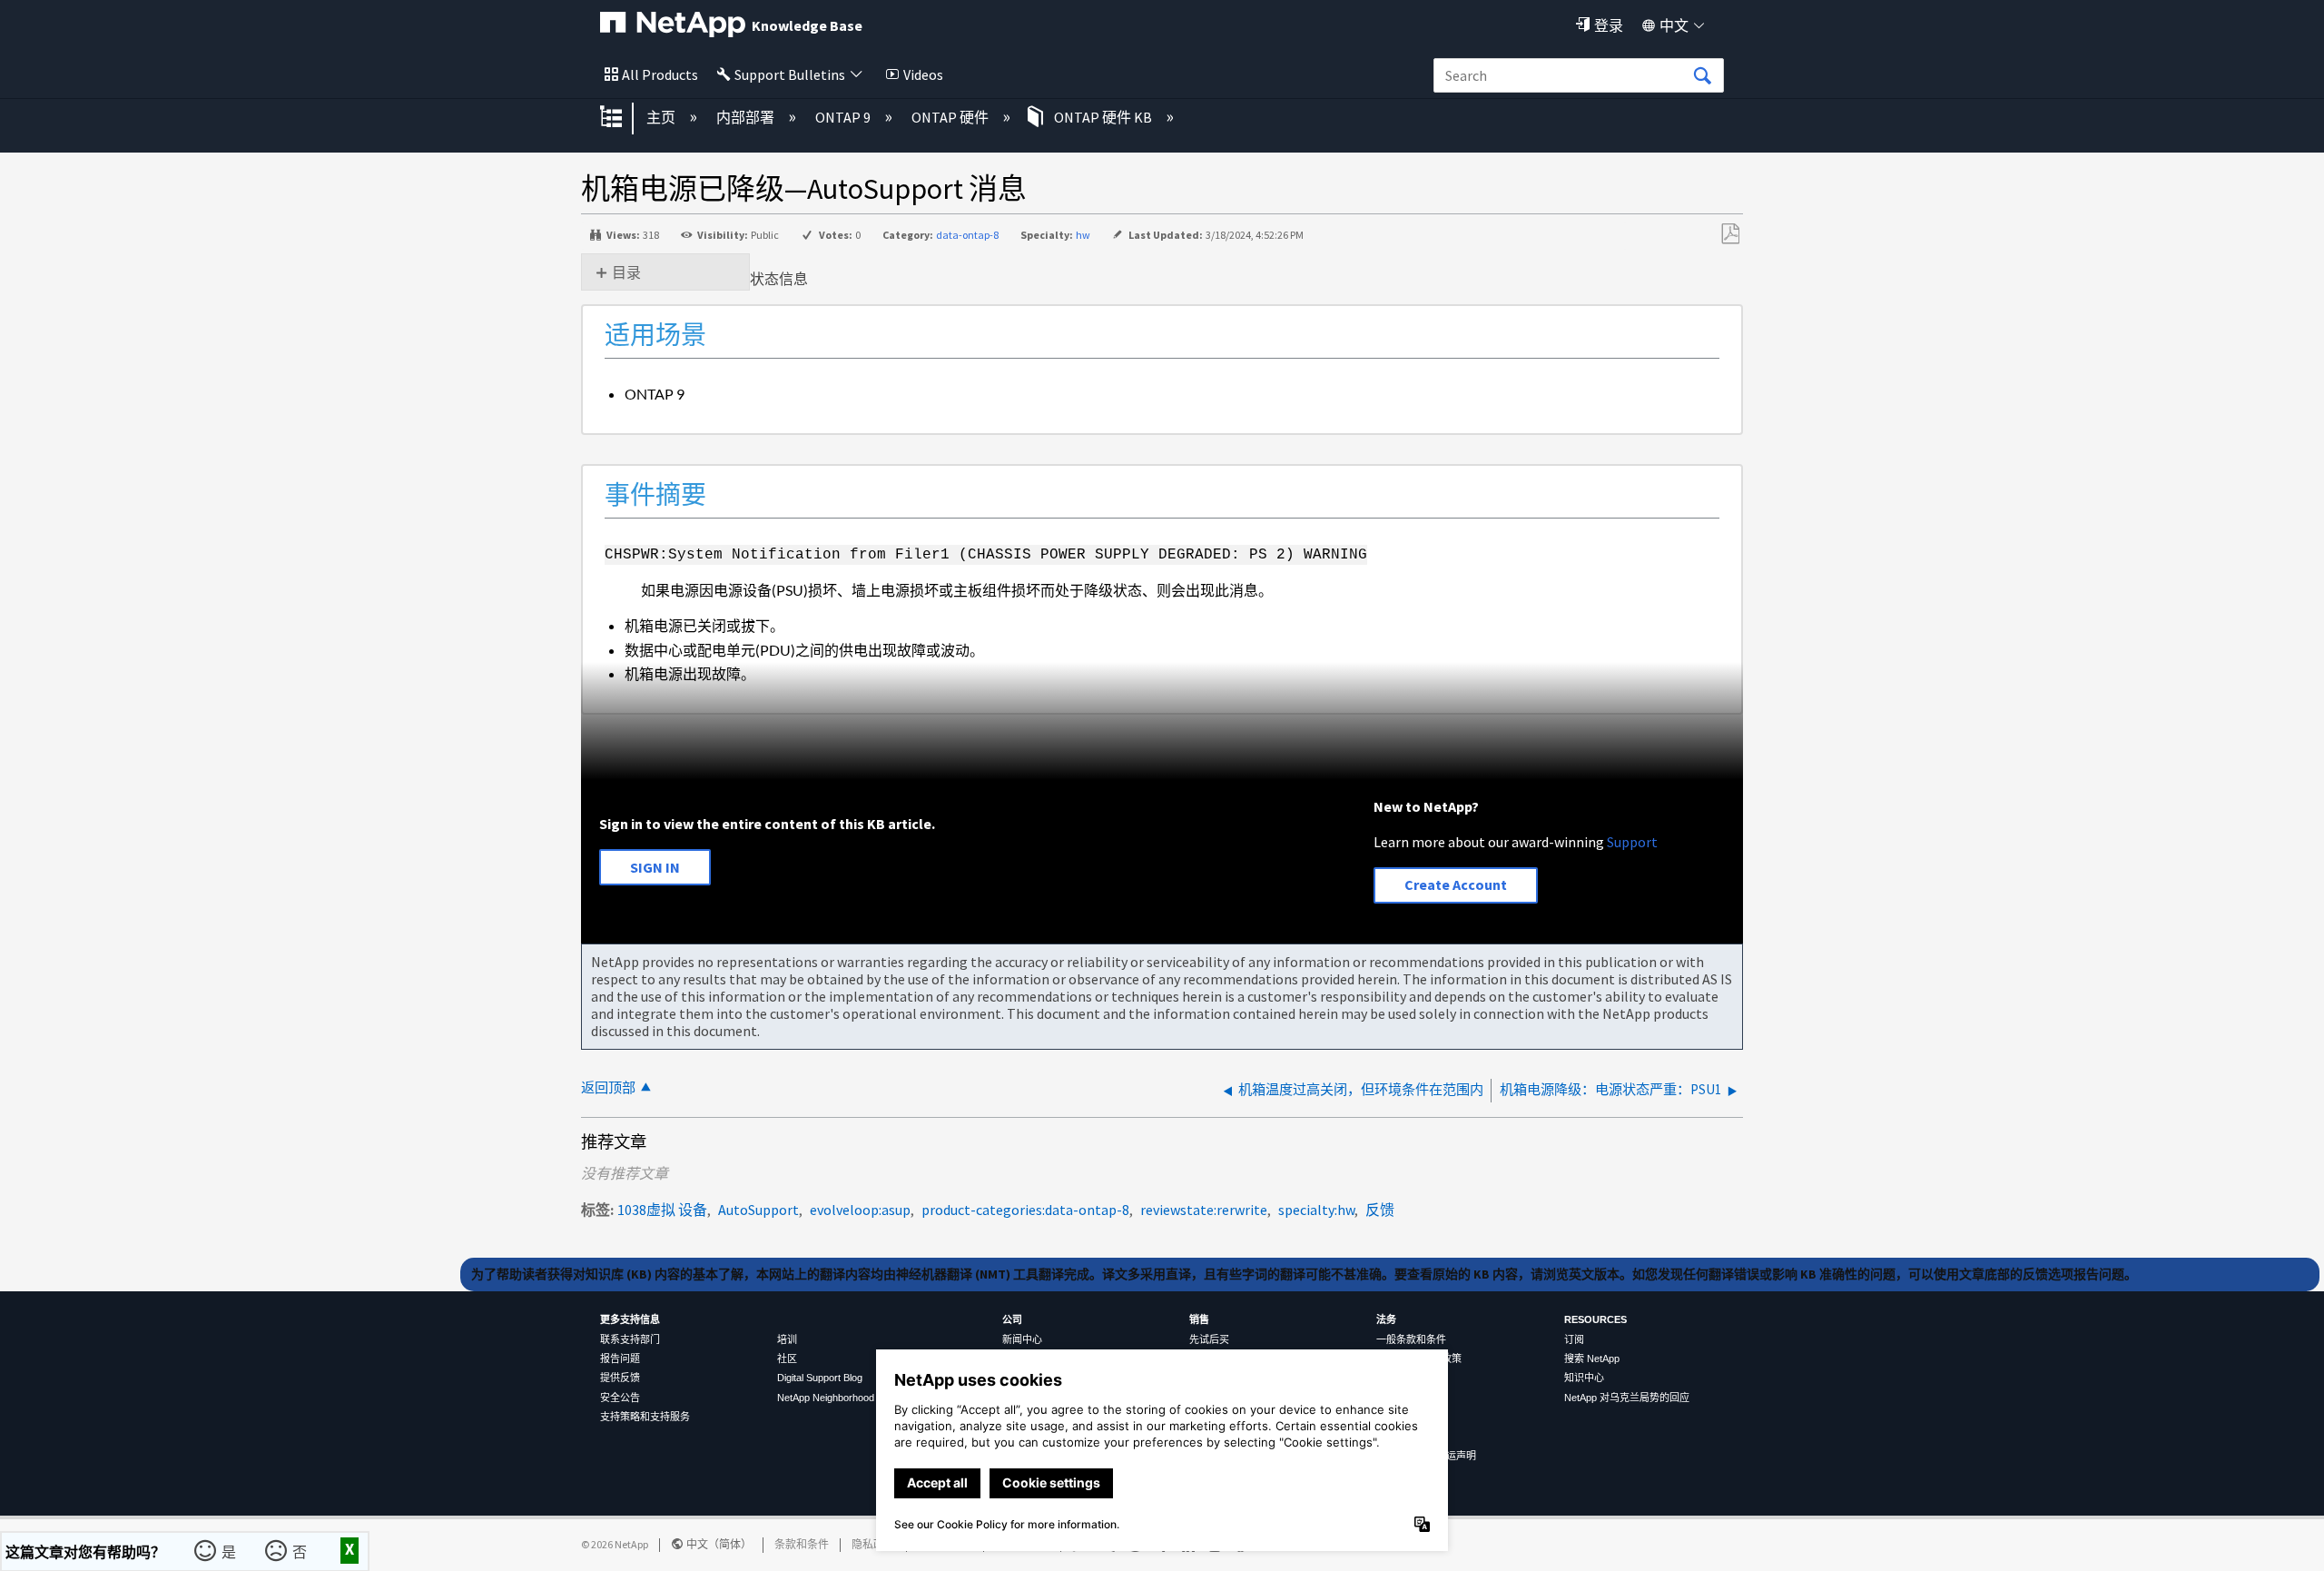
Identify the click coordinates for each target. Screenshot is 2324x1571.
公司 (1012, 1319)
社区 (787, 1359)
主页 (662, 117)
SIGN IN (655, 867)
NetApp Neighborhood (826, 1398)
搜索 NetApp (1592, 1359)
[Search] (1702, 76)
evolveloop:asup (860, 1210)
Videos (923, 74)
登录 (1609, 25)
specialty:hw (1316, 1210)
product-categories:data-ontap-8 (1025, 1210)
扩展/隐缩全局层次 (623, 118)
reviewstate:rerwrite (1204, 1210)
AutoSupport (758, 1210)
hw (1083, 235)
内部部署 (747, 117)
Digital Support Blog (820, 1378)
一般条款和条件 (1411, 1339)
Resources (1595, 1319)
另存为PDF (1730, 234)
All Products (660, 74)
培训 (787, 1339)
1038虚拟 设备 (662, 1210)
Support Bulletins (790, 74)
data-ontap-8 (967, 235)
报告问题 (620, 1359)
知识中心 (1584, 1378)
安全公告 (620, 1398)
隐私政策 (873, 1544)
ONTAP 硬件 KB (1103, 117)
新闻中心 (1022, 1339)
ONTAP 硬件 (951, 117)
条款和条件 (802, 1544)
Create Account (1456, 884)
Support (1632, 842)
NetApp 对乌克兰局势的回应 (1627, 1398)
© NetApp (615, 1544)
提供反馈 (620, 1378)
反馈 (1380, 1210)
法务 (1386, 1319)
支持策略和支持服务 (645, 1417)
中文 (1674, 25)
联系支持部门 (630, 1339)
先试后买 (1209, 1339)
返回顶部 (608, 1087)
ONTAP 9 (844, 117)
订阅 (1574, 1339)
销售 (1199, 1319)
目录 (626, 272)
